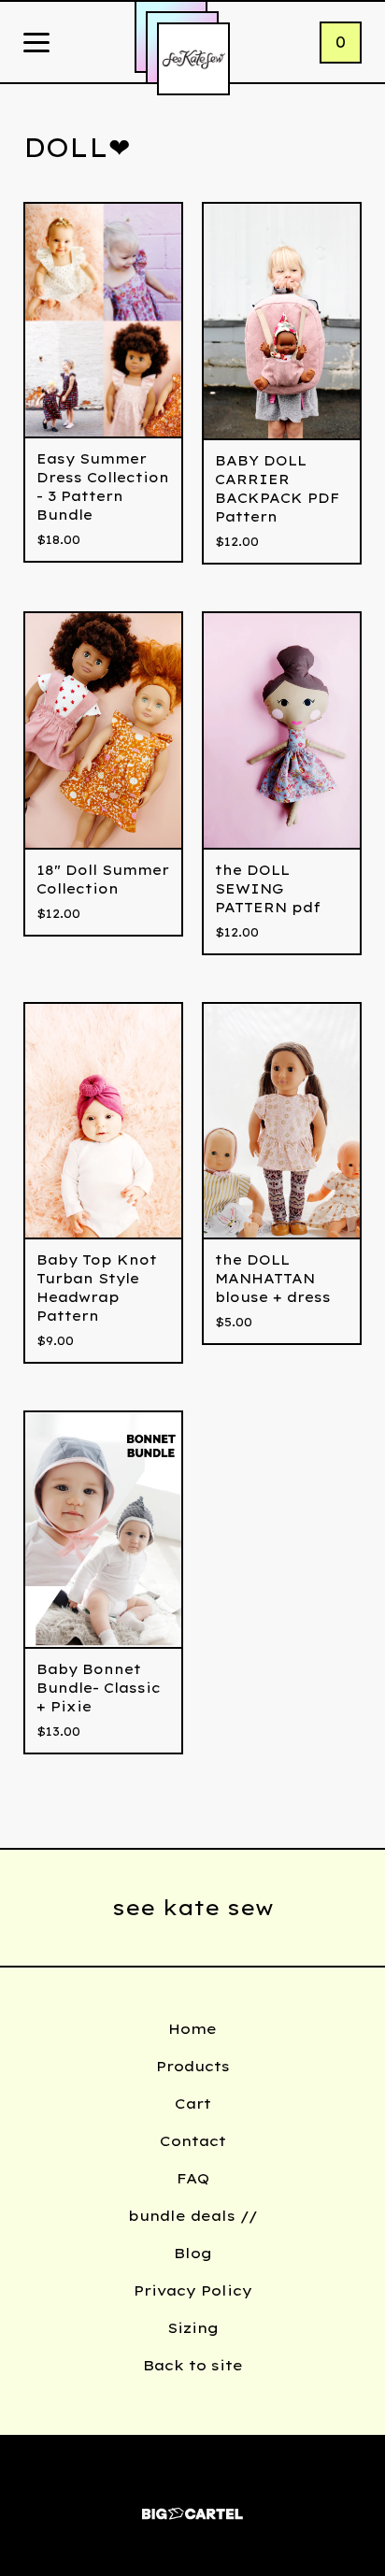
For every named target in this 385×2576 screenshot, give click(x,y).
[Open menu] (36, 44)
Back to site (193, 2365)
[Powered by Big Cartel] (192, 2505)
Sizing (193, 2328)
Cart (193, 2104)
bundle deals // (193, 2216)
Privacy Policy (193, 2290)
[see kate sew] (193, 59)
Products (193, 2066)
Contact (193, 2141)
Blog (193, 2253)
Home (192, 2029)
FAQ (193, 2178)
